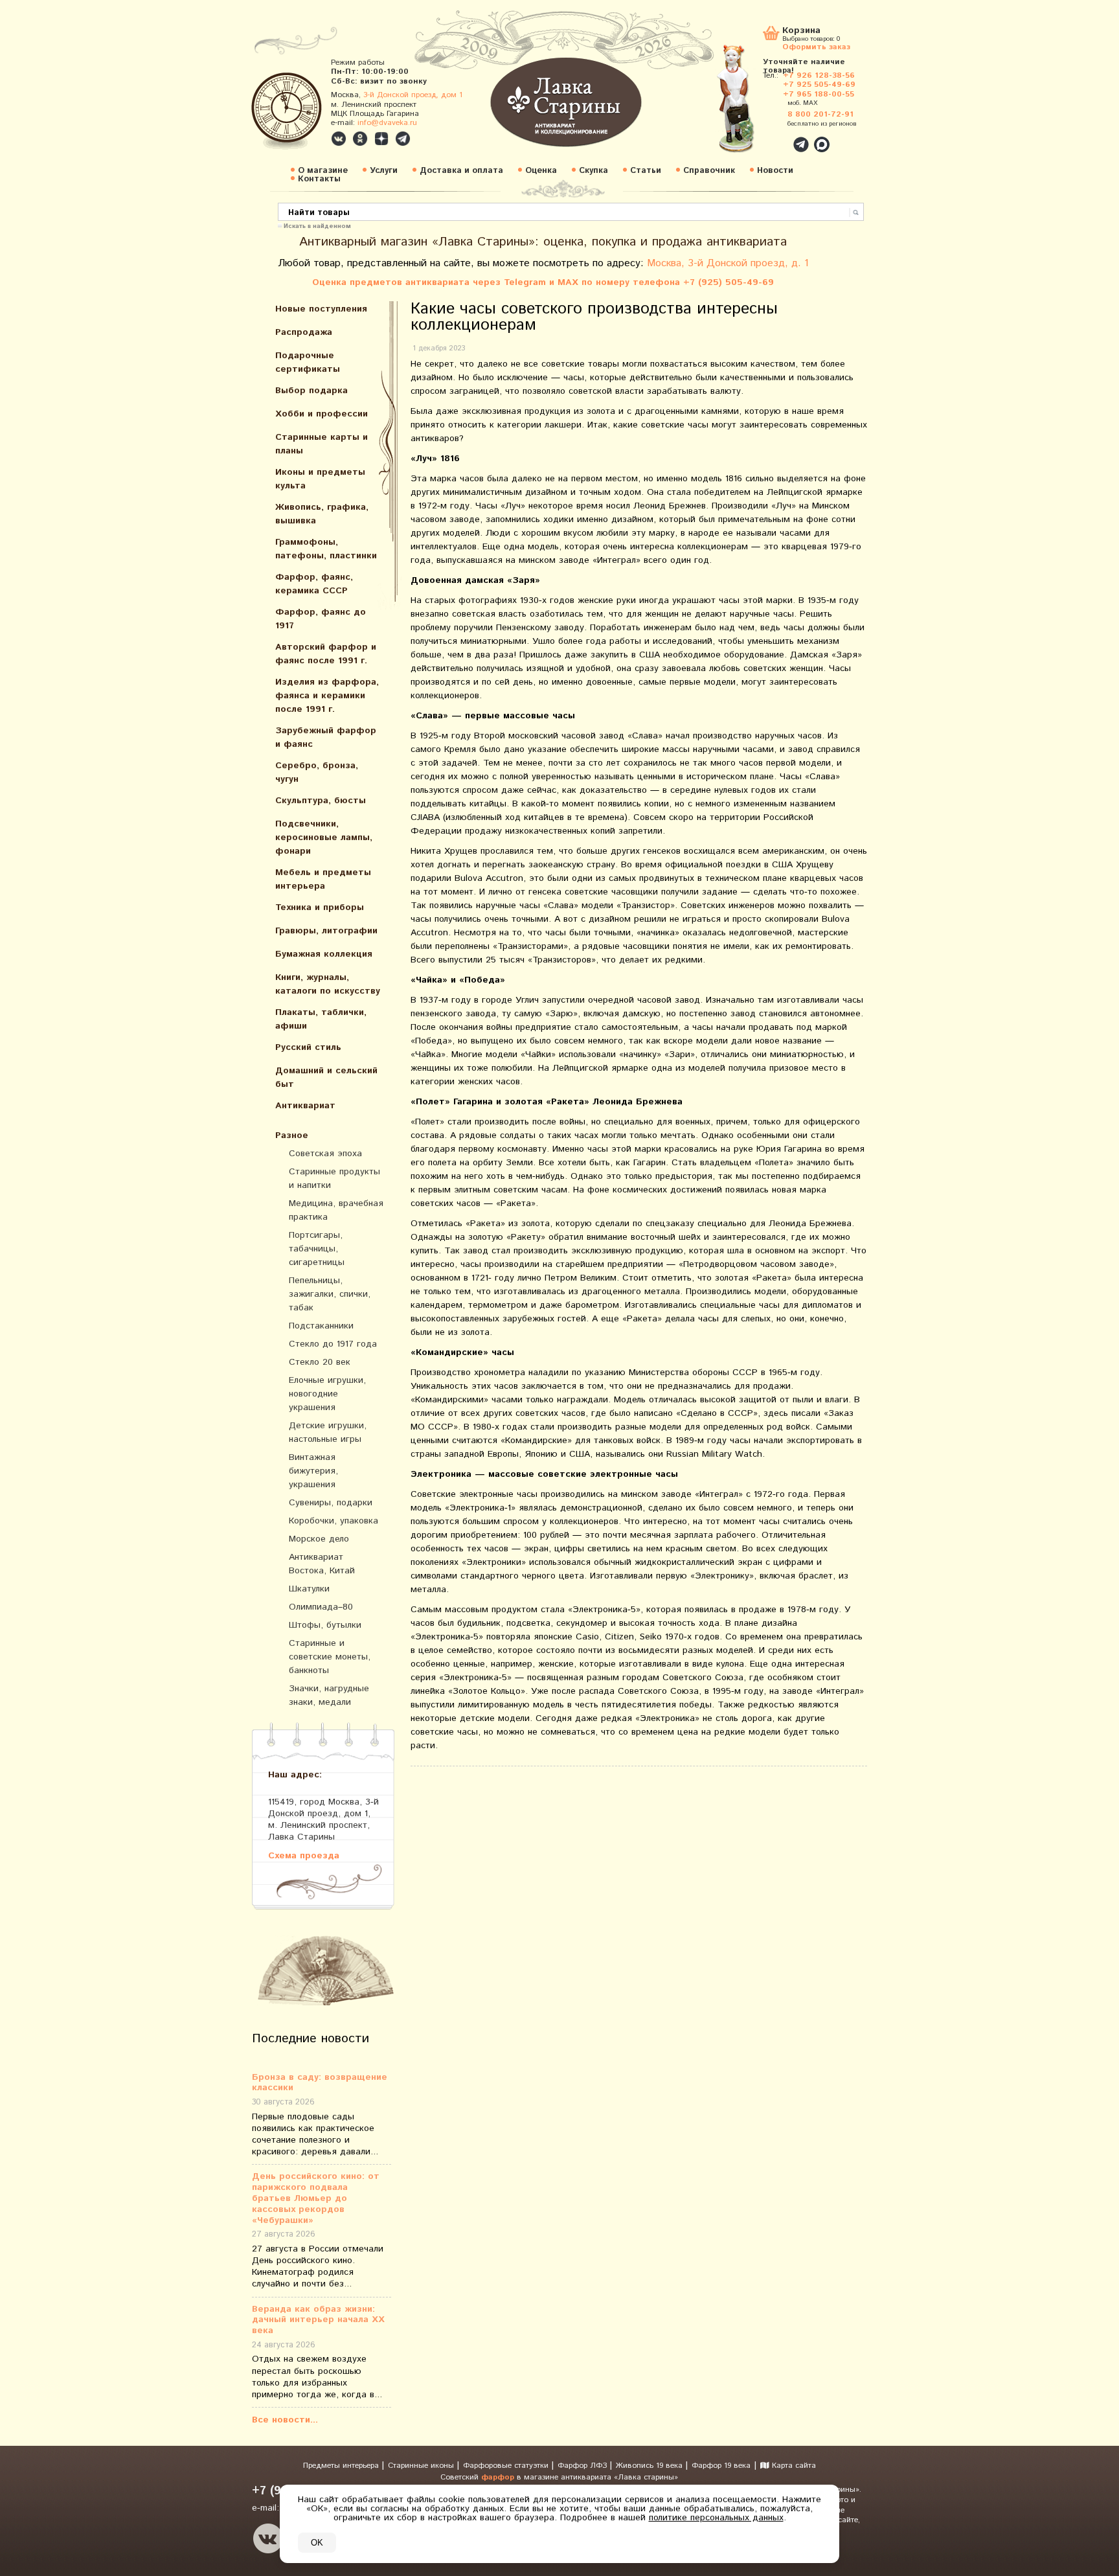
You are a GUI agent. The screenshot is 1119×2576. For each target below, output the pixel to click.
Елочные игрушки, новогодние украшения (327, 1394)
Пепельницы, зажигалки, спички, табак (330, 1294)
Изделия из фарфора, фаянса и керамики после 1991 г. (327, 696)
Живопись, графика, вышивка (322, 514)
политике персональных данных (716, 2518)
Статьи (646, 171)
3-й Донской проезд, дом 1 (413, 95)
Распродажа (304, 332)
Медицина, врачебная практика (336, 1210)
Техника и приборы (320, 907)
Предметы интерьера (342, 2466)
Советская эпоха (325, 1154)
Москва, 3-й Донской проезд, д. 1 (728, 263)
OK (317, 2543)
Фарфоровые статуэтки (507, 2466)
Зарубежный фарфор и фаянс (326, 737)
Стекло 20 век (320, 1362)
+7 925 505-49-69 (819, 85)
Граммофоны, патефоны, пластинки (326, 549)
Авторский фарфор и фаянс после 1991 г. (326, 654)
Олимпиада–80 (321, 1607)
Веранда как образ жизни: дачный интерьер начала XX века (318, 2320)
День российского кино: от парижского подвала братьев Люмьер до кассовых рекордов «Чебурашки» (316, 2198)
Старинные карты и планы (322, 444)
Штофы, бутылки (325, 1625)
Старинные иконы (422, 2466)
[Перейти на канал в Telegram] (403, 139)
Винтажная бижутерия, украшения (313, 1471)
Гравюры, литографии (326, 931)
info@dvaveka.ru (387, 123)
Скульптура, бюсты (321, 801)
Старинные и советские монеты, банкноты (330, 1657)
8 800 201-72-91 (820, 114)
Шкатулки (309, 1589)
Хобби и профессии (322, 414)
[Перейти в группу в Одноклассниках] (360, 139)
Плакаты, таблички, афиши (321, 1019)
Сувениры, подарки (331, 1503)
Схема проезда (304, 1855)
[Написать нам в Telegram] (773, 137)
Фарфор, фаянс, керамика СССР (314, 584)
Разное (292, 1135)
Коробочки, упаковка (333, 1521)
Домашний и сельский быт (326, 1077)
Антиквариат (305, 1106)
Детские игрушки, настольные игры (328, 1432)
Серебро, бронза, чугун (317, 772)
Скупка (593, 171)
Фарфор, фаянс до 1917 (321, 619)
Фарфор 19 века (721, 2466)
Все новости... (285, 2420)
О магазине (323, 171)
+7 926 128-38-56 (819, 75)
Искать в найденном (317, 225)
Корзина (801, 31)
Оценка (541, 171)
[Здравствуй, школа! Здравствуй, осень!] (749, 105)
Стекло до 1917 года (333, 1344)
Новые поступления (321, 309)
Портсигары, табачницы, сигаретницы (317, 1249)
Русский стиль (308, 1047)
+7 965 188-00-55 (819, 94)
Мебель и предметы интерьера (323, 879)
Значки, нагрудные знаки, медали (329, 1695)
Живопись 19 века (650, 2466)
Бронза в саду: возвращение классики (320, 2083)
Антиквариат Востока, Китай (322, 1564)
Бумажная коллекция (324, 954)
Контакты (319, 179)
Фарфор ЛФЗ (583, 2466)
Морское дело (319, 1539)
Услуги (384, 171)
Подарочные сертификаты (308, 362)
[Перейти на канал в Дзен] (381, 139)
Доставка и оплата (461, 171)
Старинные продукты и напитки (334, 1179)
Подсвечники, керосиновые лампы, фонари (324, 838)
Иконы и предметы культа (320, 479)
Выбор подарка (311, 391)
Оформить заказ (816, 46)
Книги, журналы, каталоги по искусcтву (328, 984)
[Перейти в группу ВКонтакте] (339, 139)
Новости (775, 171)
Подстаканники (321, 1326)
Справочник (709, 171)
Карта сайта (793, 2466)
